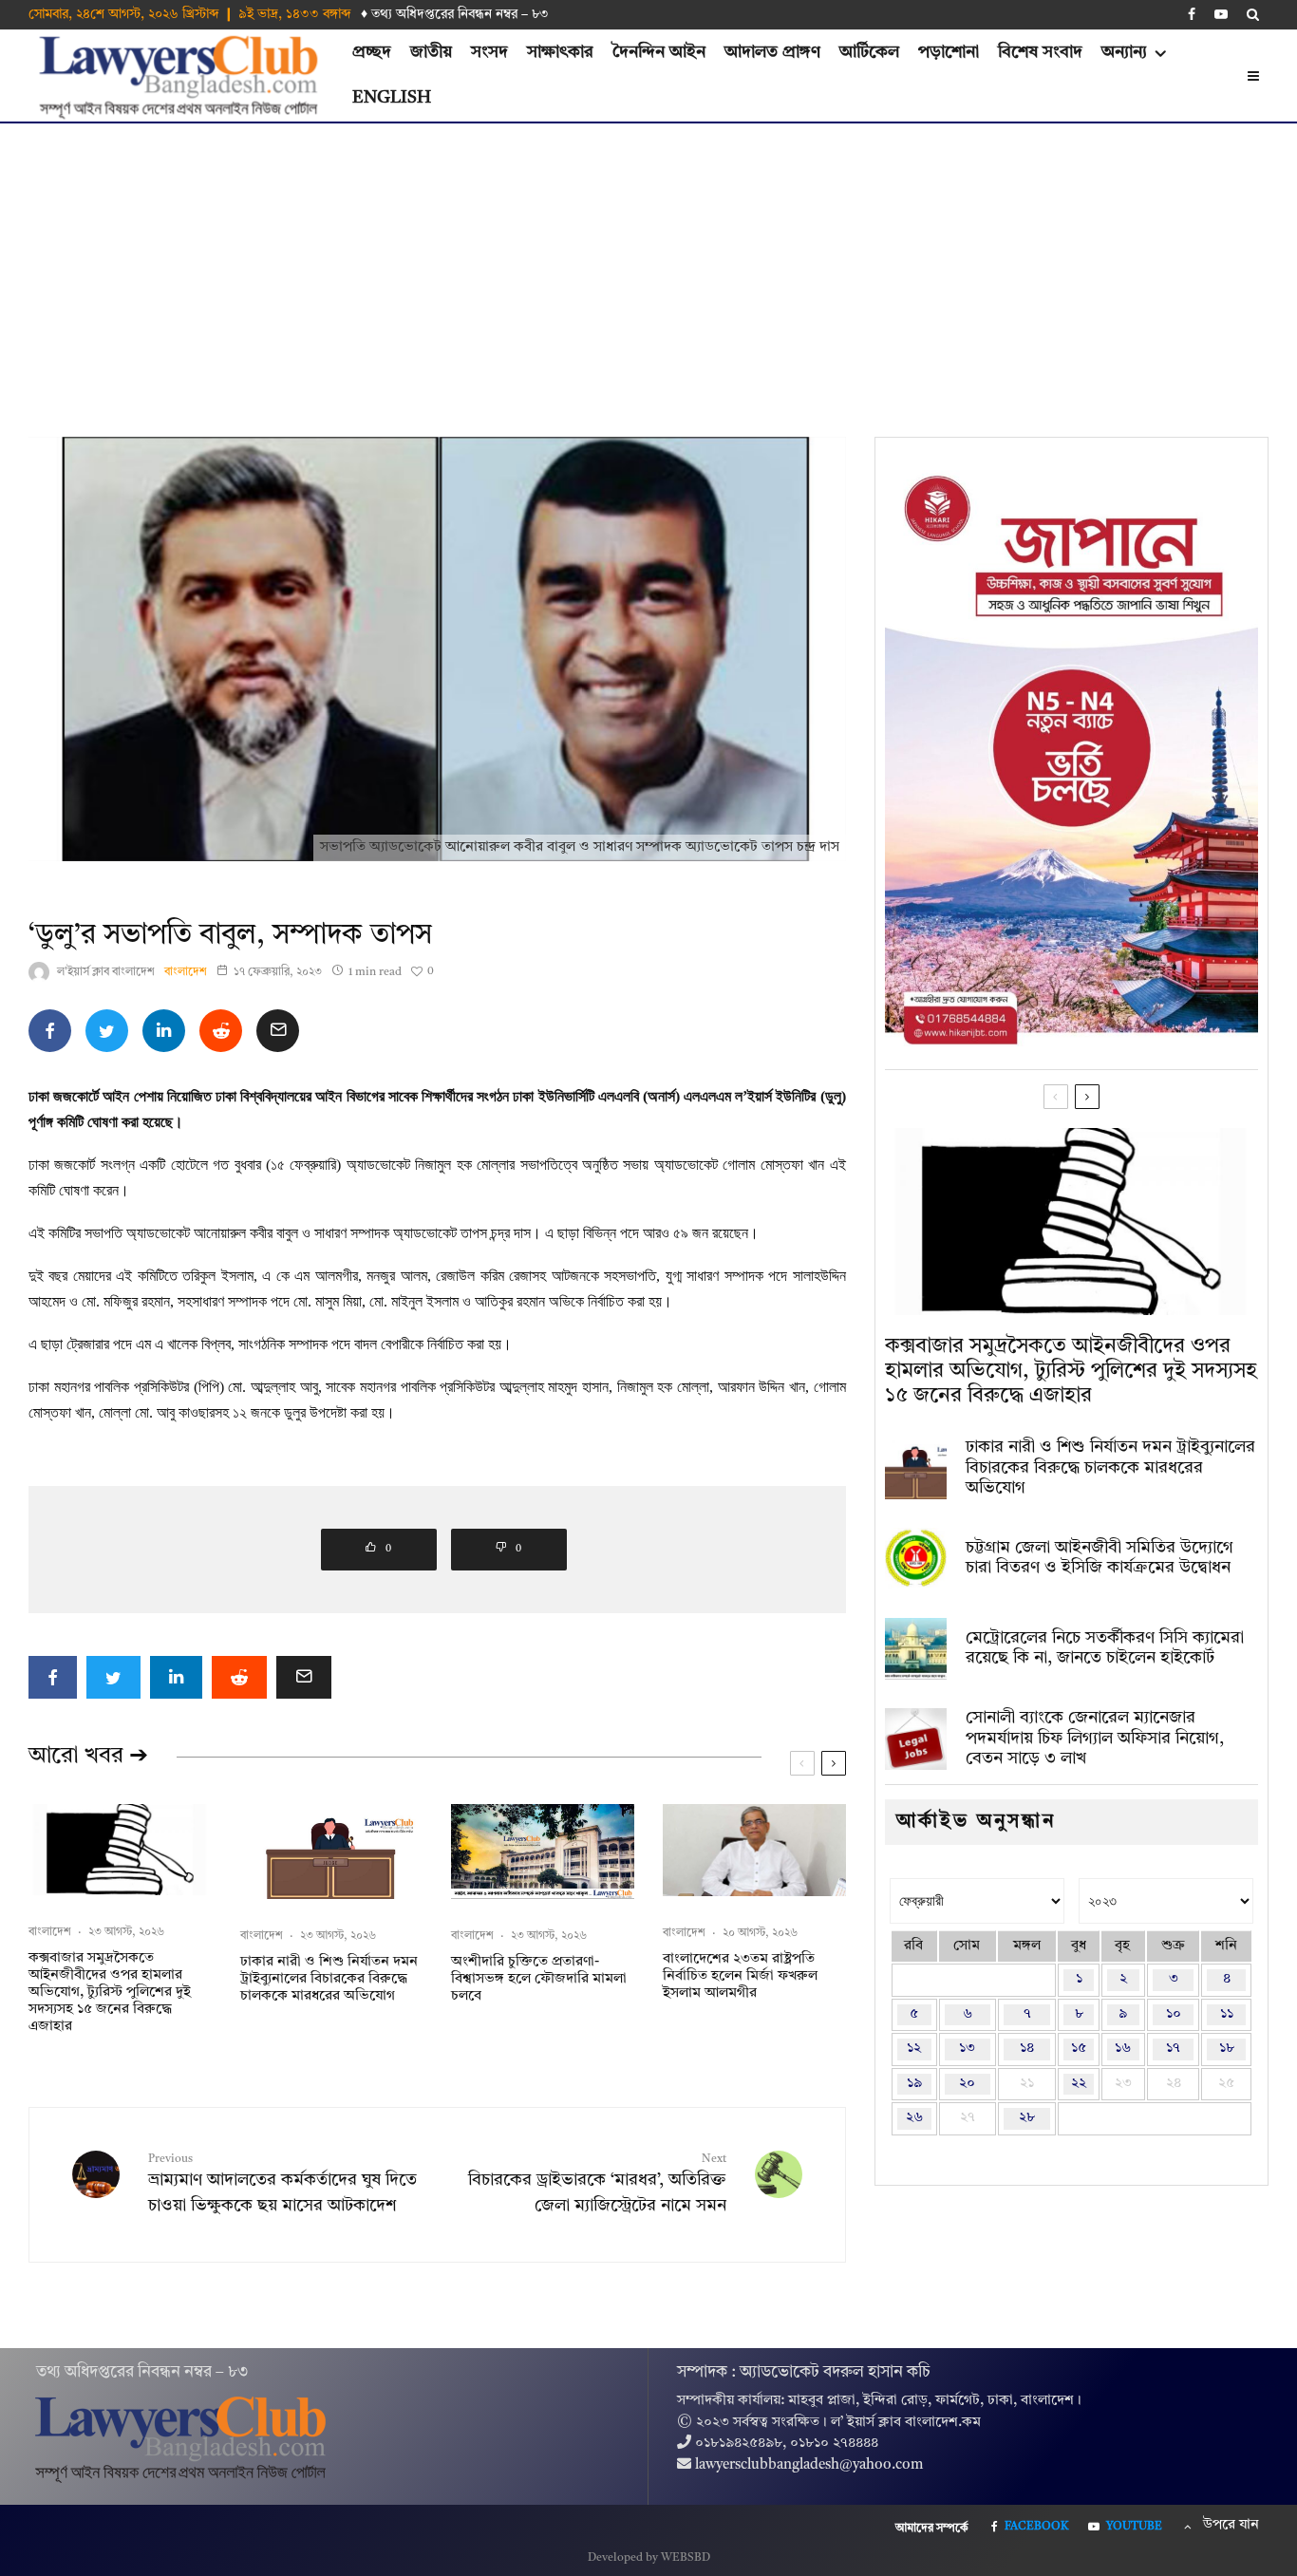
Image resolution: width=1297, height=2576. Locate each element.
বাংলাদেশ (186, 972)
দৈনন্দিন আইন (659, 52)
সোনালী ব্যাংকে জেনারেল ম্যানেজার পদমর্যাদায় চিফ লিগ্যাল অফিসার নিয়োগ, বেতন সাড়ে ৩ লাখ (1095, 1738)
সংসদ (489, 52)
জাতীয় (431, 52)
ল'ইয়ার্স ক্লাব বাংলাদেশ (106, 972)
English (392, 98)
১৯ (914, 2084)
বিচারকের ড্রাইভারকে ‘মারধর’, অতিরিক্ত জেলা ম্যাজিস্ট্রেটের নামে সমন (597, 2184)
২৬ (914, 2118)
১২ (914, 2049)
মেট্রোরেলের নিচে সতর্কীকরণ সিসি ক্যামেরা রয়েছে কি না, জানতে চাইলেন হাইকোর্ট (1105, 1648)
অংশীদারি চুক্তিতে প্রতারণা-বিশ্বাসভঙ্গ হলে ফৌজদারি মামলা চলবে (539, 1979)
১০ (1174, 2014)
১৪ (1027, 2049)
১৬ (1123, 2049)
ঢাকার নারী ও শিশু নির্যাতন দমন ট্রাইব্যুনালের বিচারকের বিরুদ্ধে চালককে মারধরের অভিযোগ (329, 1979)
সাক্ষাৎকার (560, 52)
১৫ (1079, 2049)
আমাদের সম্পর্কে (932, 2529)
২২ (1079, 2084)
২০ (967, 2084)
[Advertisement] (648, 266)
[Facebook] (1192, 14)
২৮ (1027, 2118)
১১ (1227, 2014)
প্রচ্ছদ (372, 52)
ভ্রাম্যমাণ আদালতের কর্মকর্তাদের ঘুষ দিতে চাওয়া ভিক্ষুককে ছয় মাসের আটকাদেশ (282, 2184)
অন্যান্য (1124, 52)
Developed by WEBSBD (649, 2558)
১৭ (1173, 2049)
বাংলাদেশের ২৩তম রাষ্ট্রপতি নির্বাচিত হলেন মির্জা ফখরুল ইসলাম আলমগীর (740, 1976)
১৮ (1227, 2049)
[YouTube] (1221, 14)
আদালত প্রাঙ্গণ (772, 52)
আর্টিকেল (869, 52)
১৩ (967, 2049)
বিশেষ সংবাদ (1040, 52)
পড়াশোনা (949, 52)
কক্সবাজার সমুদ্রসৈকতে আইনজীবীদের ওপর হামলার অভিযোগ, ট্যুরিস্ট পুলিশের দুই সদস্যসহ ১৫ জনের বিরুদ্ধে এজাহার (110, 1993)
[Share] (50, 1031)
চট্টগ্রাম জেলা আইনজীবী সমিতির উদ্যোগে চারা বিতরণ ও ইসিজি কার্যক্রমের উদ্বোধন (1100, 1558)
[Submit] (221, 1031)
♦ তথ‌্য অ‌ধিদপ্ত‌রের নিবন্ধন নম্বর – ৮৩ (455, 14)
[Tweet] (107, 1031)
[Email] (278, 1031)
